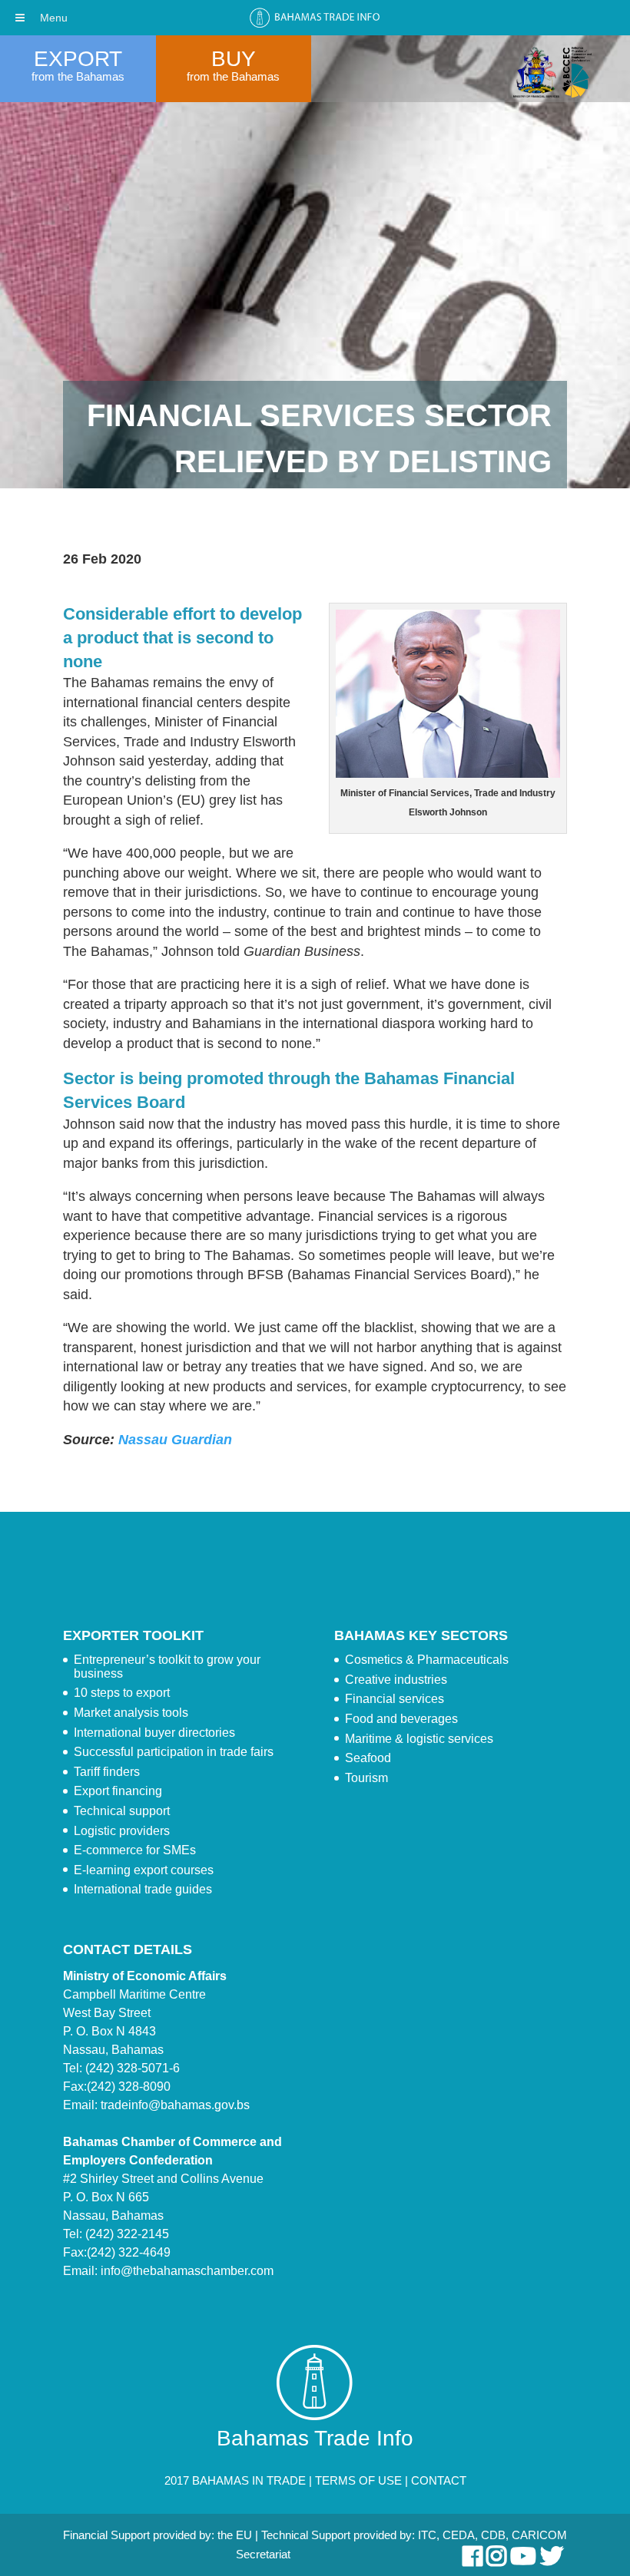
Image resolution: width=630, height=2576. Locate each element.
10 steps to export (122, 1693)
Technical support (122, 1811)
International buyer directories (154, 1733)
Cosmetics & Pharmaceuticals (427, 1660)
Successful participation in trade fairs (174, 1752)
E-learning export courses (144, 1870)
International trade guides (143, 1889)
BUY (234, 59)
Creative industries (396, 1680)
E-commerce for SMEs (135, 1850)
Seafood (368, 1758)
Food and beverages (401, 1719)
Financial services (395, 1699)
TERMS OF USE (358, 2480)
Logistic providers (122, 1831)
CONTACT (439, 2480)
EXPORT (78, 59)
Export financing (118, 1791)
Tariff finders (107, 1772)
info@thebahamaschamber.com (187, 2271)
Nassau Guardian (175, 1440)
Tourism (366, 1778)
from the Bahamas (78, 76)
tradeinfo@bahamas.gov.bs (175, 2105)
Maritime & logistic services (419, 1739)
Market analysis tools (131, 1713)
